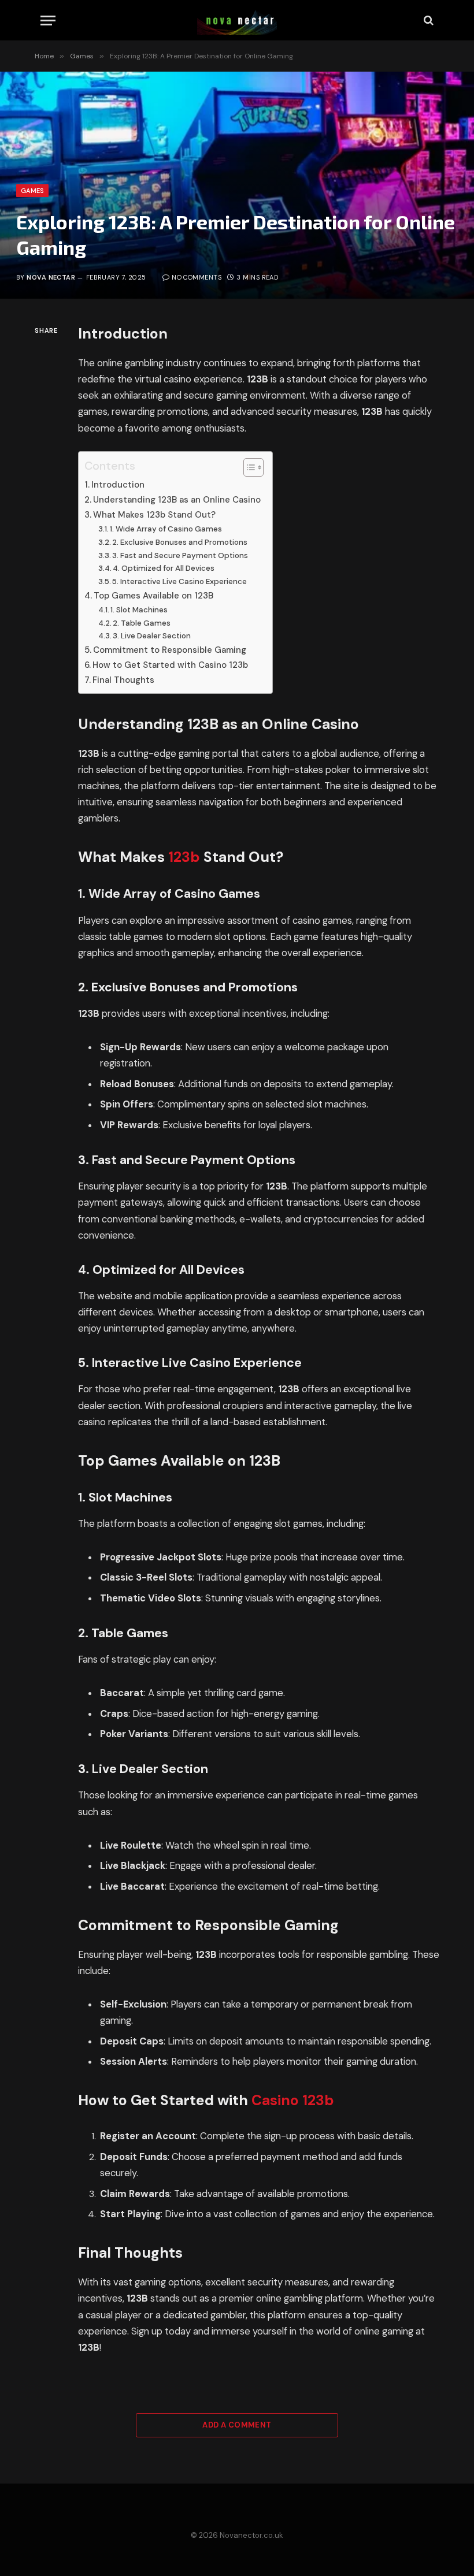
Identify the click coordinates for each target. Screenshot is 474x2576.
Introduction (118, 485)
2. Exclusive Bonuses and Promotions (180, 542)
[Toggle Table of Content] (248, 467)
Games (32, 191)
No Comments (197, 277)
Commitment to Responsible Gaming (170, 650)
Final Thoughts (123, 680)
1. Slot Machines (139, 610)
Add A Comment (237, 2425)
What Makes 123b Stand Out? (154, 515)
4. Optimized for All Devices (164, 568)
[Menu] (48, 21)
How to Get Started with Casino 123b (170, 665)
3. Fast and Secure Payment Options (180, 555)
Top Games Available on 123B (153, 596)
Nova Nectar (51, 277)
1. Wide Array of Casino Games (166, 529)
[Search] (427, 21)
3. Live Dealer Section (152, 636)
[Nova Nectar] (237, 20)
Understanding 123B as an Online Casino (177, 500)
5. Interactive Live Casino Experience (179, 581)
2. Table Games (142, 623)
